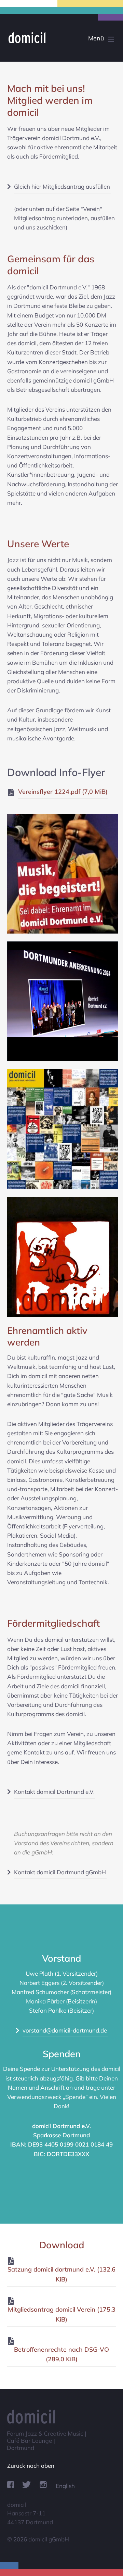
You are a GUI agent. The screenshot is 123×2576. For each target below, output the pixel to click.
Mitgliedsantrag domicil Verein (62, 2314)
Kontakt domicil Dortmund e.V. (54, 1792)
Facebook (11, 2485)
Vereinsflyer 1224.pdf (63, 792)
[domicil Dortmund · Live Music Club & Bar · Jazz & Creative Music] (60, 37)
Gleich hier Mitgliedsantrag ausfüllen (62, 186)
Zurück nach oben (31, 2466)
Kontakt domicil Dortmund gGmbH (60, 1872)
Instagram (43, 2485)
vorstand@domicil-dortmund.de (65, 2030)
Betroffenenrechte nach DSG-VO (61, 2354)
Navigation (88, 39)
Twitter (26, 2485)
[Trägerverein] (63, 932)
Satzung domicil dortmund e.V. (61, 2274)
